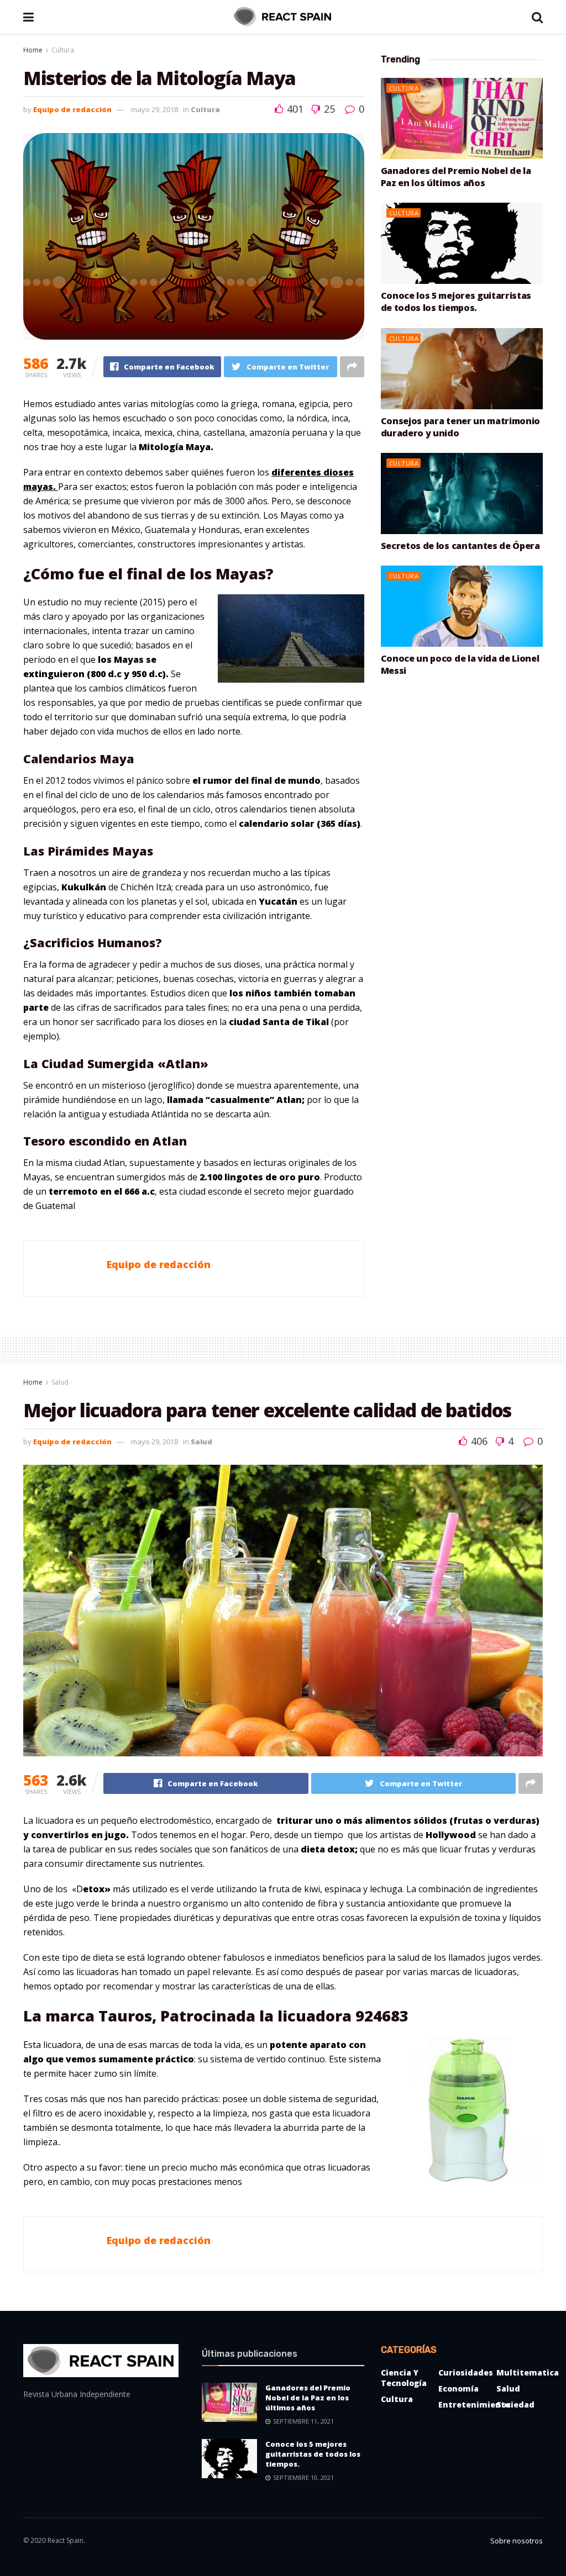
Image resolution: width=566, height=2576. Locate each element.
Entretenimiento (474, 2405)
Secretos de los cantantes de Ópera (460, 546)
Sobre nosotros (517, 2541)
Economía (458, 2388)
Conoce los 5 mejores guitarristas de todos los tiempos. (456, 302)
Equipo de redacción (72, 109)
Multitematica (528, 2372)
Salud (60, 1382)
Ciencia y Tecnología (404, 2378)
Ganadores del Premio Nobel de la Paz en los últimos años (456, 177)
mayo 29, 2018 (154, 109)
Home (33, 50)
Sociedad (515, 2405)
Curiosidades (466, 2372)
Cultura (63, 50)
